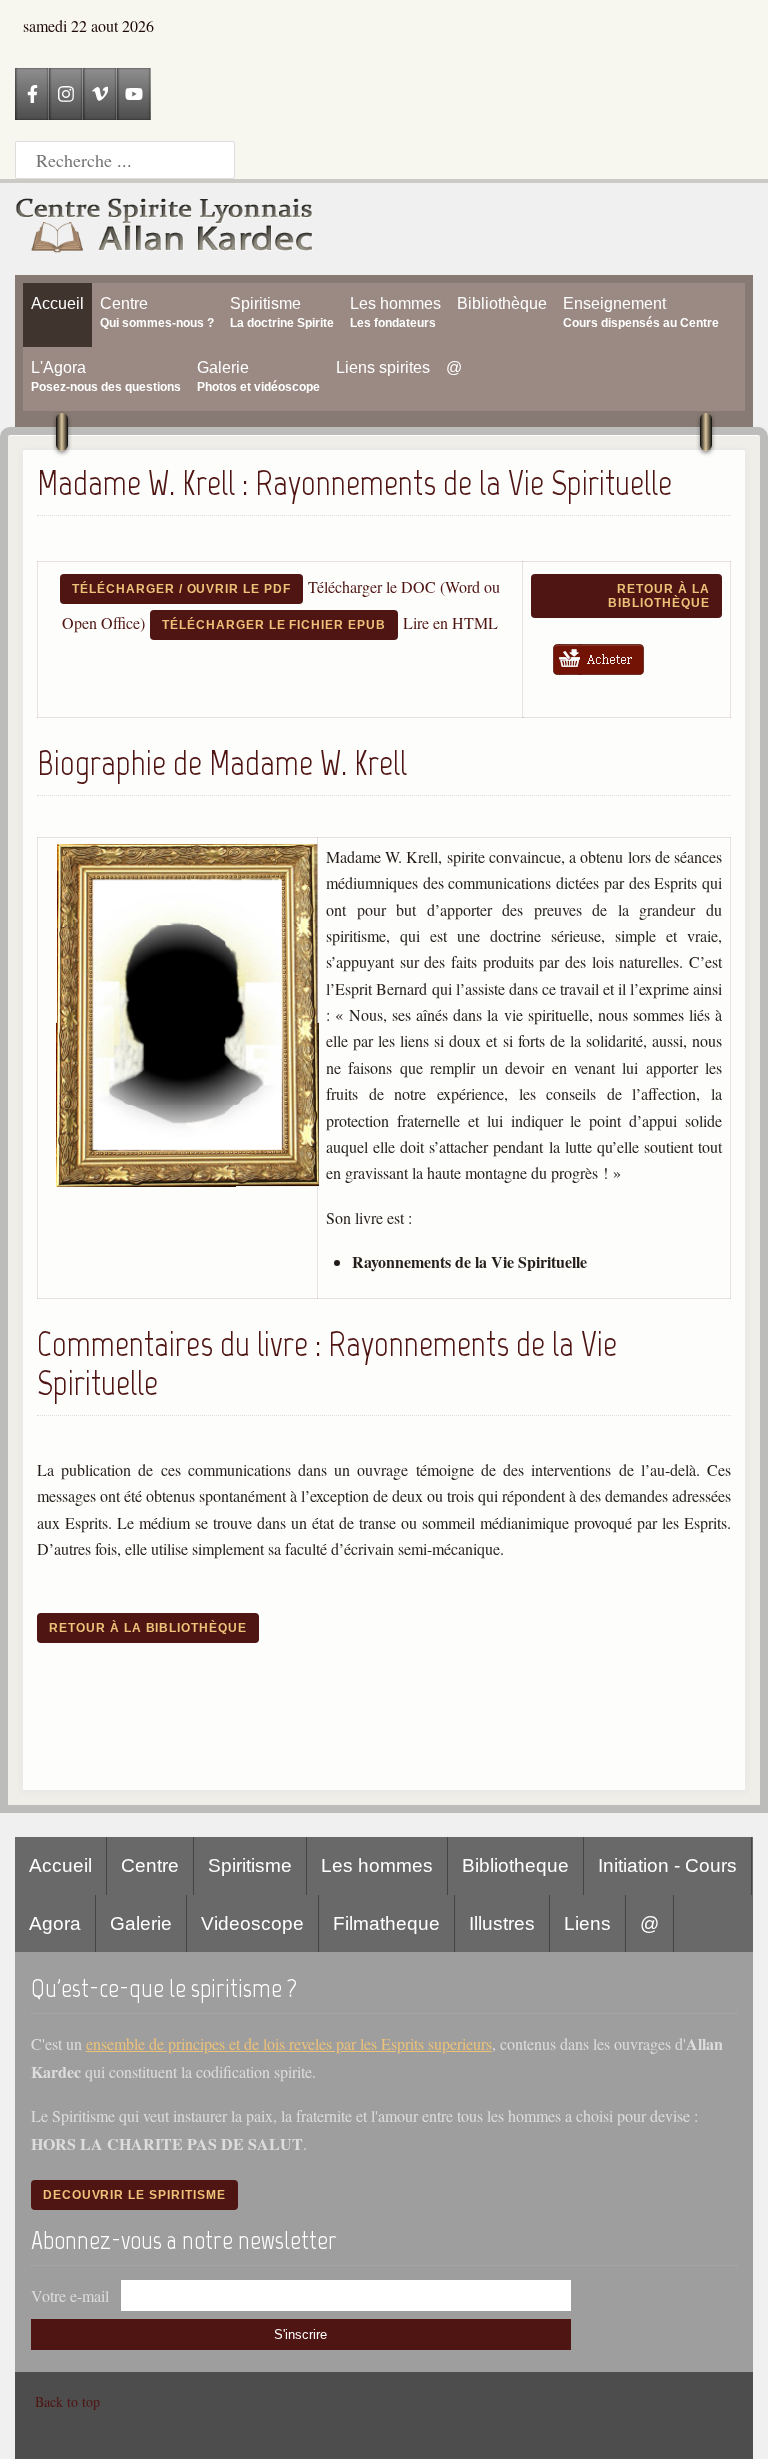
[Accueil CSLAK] (165, 229)
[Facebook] (32, 94)
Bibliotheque (515, 1865)
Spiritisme (250, 1865)
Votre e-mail (70, 2295)
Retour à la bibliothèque (659, 596)
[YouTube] (134, 94)
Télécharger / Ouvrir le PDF (181, 589)
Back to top (67, 2401)
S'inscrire (300, 2334)
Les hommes (377, 1865)
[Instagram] (66, 94)
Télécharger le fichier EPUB (274, 625)
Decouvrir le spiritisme (134, 2195)
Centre (150, 1865)
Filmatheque (386, 1923)
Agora (55, 1923)
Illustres (502, 1923)
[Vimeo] (100, 94)
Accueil (60, 1865)
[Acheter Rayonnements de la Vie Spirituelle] (605, 678)
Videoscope (252, 1923)
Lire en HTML (450, 622)
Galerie (141, 1923)
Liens (587, 1923)
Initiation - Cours (667, 1865)
